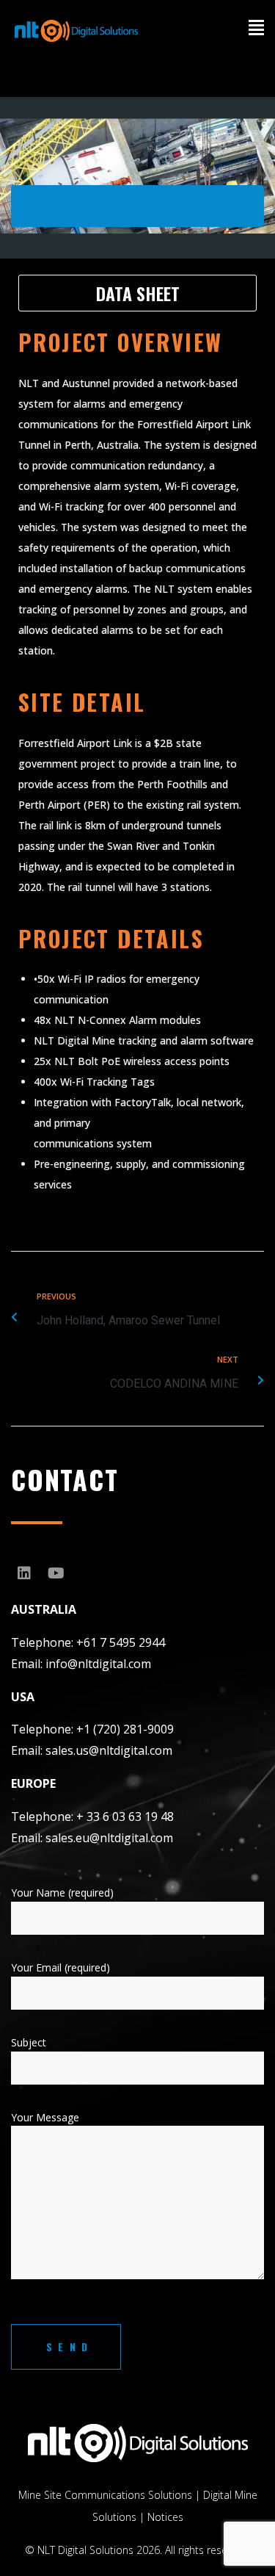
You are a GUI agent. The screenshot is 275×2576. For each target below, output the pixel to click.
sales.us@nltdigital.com (109, 1750)
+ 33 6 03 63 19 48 (125, 1816)
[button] (243, 40)
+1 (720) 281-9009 (125, 1729)
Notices (165, 2517)
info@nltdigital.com (98, 1664)
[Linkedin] (24, 1573)
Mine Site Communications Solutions (105, 2495)
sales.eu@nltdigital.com (109, 1838)
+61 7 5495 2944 (121, 1642)
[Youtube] (56, 1573)
